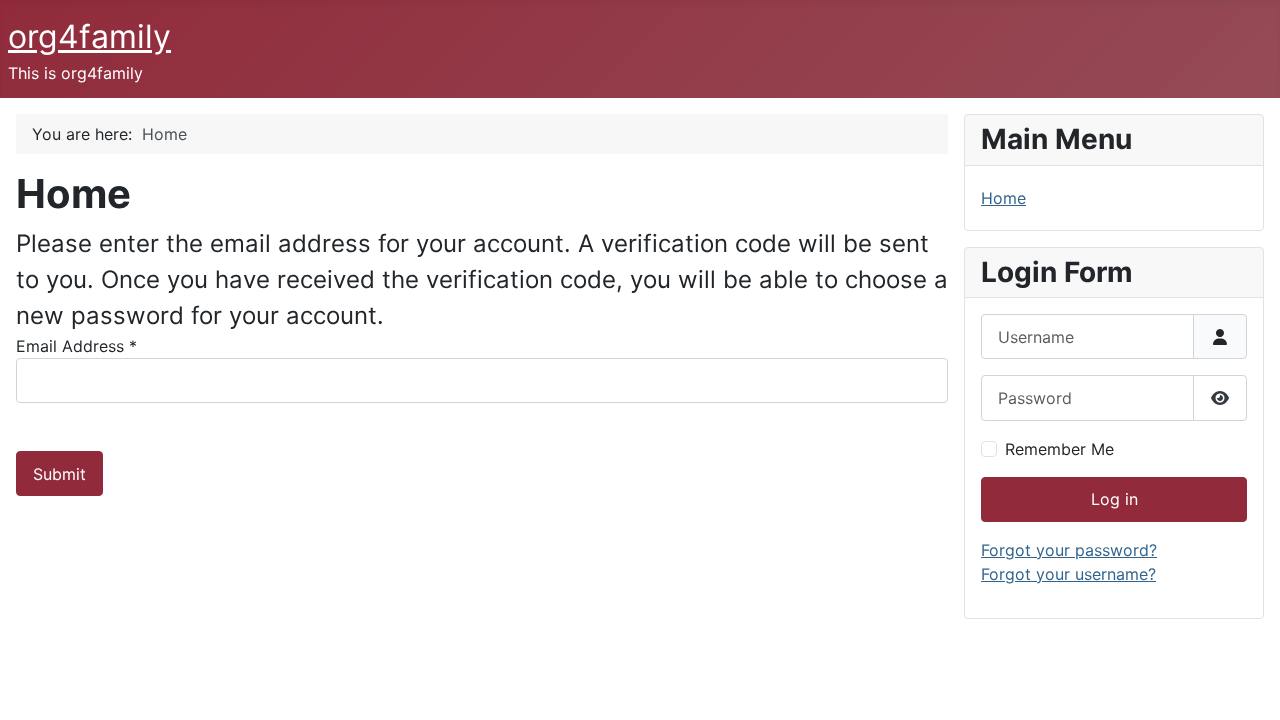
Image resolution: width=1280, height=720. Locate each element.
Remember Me (1059, 449)
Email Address (76, 346)
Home (1003, 198)
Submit (59, 474)
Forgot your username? (1068, 574)
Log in (1114, 499)
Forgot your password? (1069, 550)
